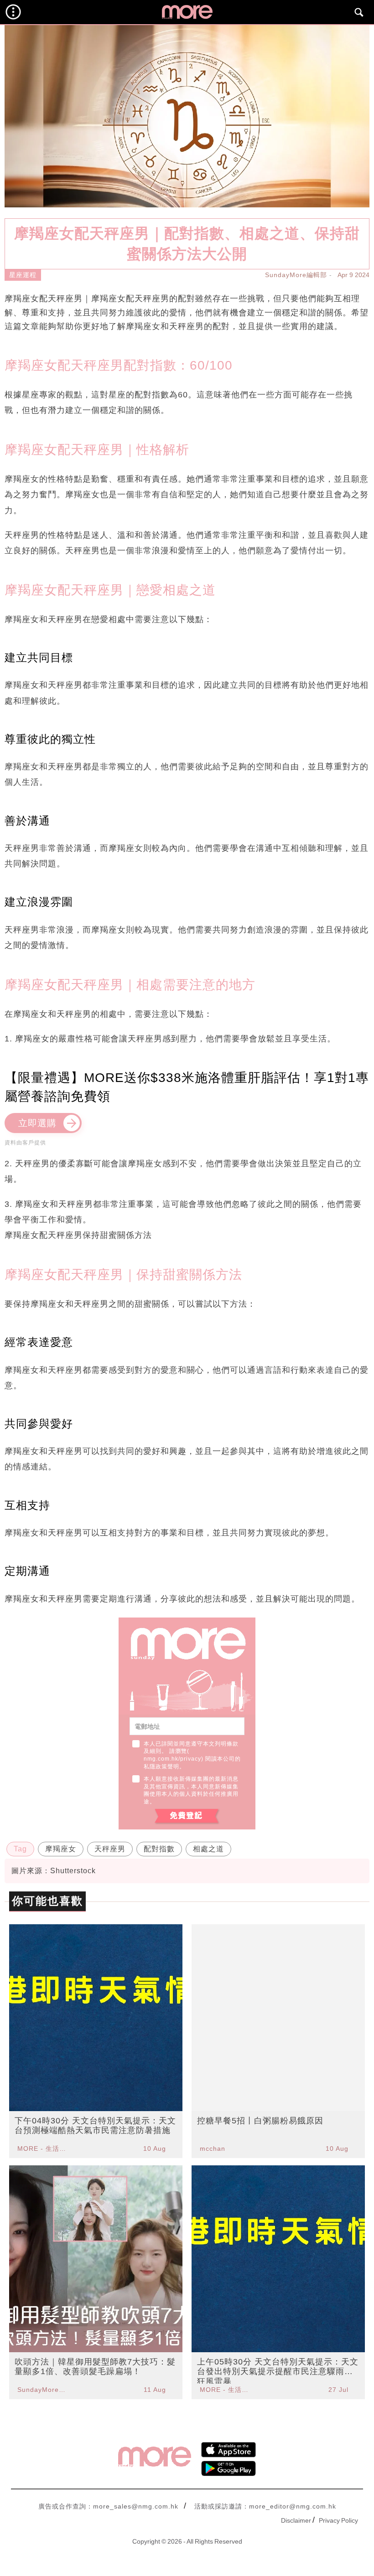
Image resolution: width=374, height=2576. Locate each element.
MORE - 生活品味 (43, 2148)
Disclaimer (296, 2520)
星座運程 (23, 275)
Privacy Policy (338, 2520)
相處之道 (208, 1849)
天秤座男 (110, 1849)
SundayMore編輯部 (296, 275)
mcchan (213, 2148)
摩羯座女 (61, 1849)
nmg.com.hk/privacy (172, 1759)
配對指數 (159, 1849)
